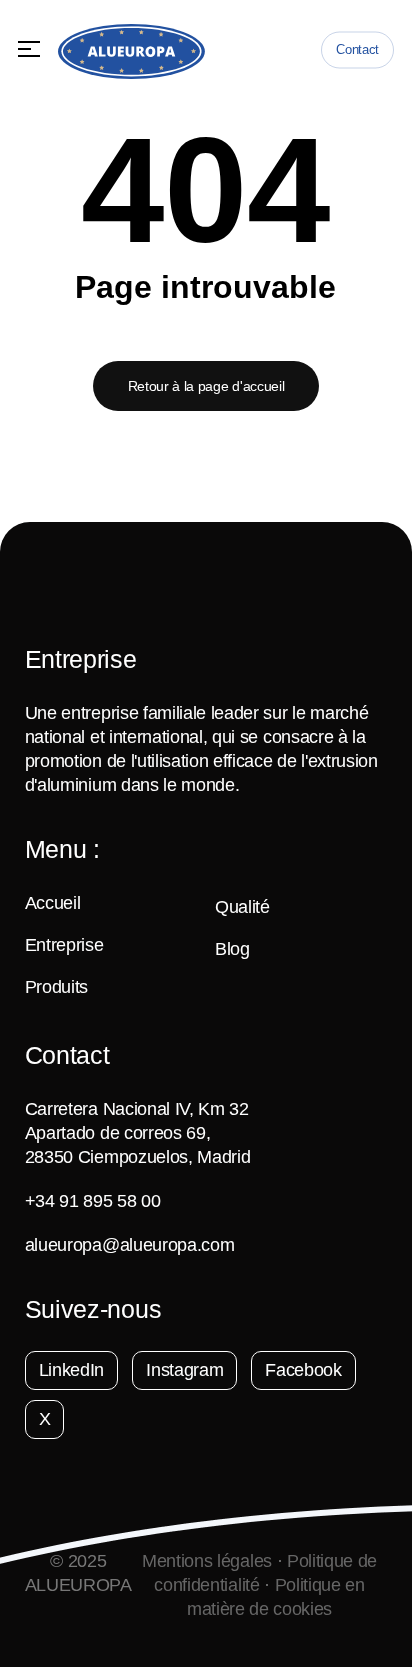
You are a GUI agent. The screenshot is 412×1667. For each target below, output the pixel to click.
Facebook (303, 1370)
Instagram (184, 1370)
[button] (29, 49)
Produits (56, 987)
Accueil (53, 903)
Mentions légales (207, 1561)
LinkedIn (71, 1370)
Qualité (242, 907)
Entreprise (64, 945)
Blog (232, 949)
